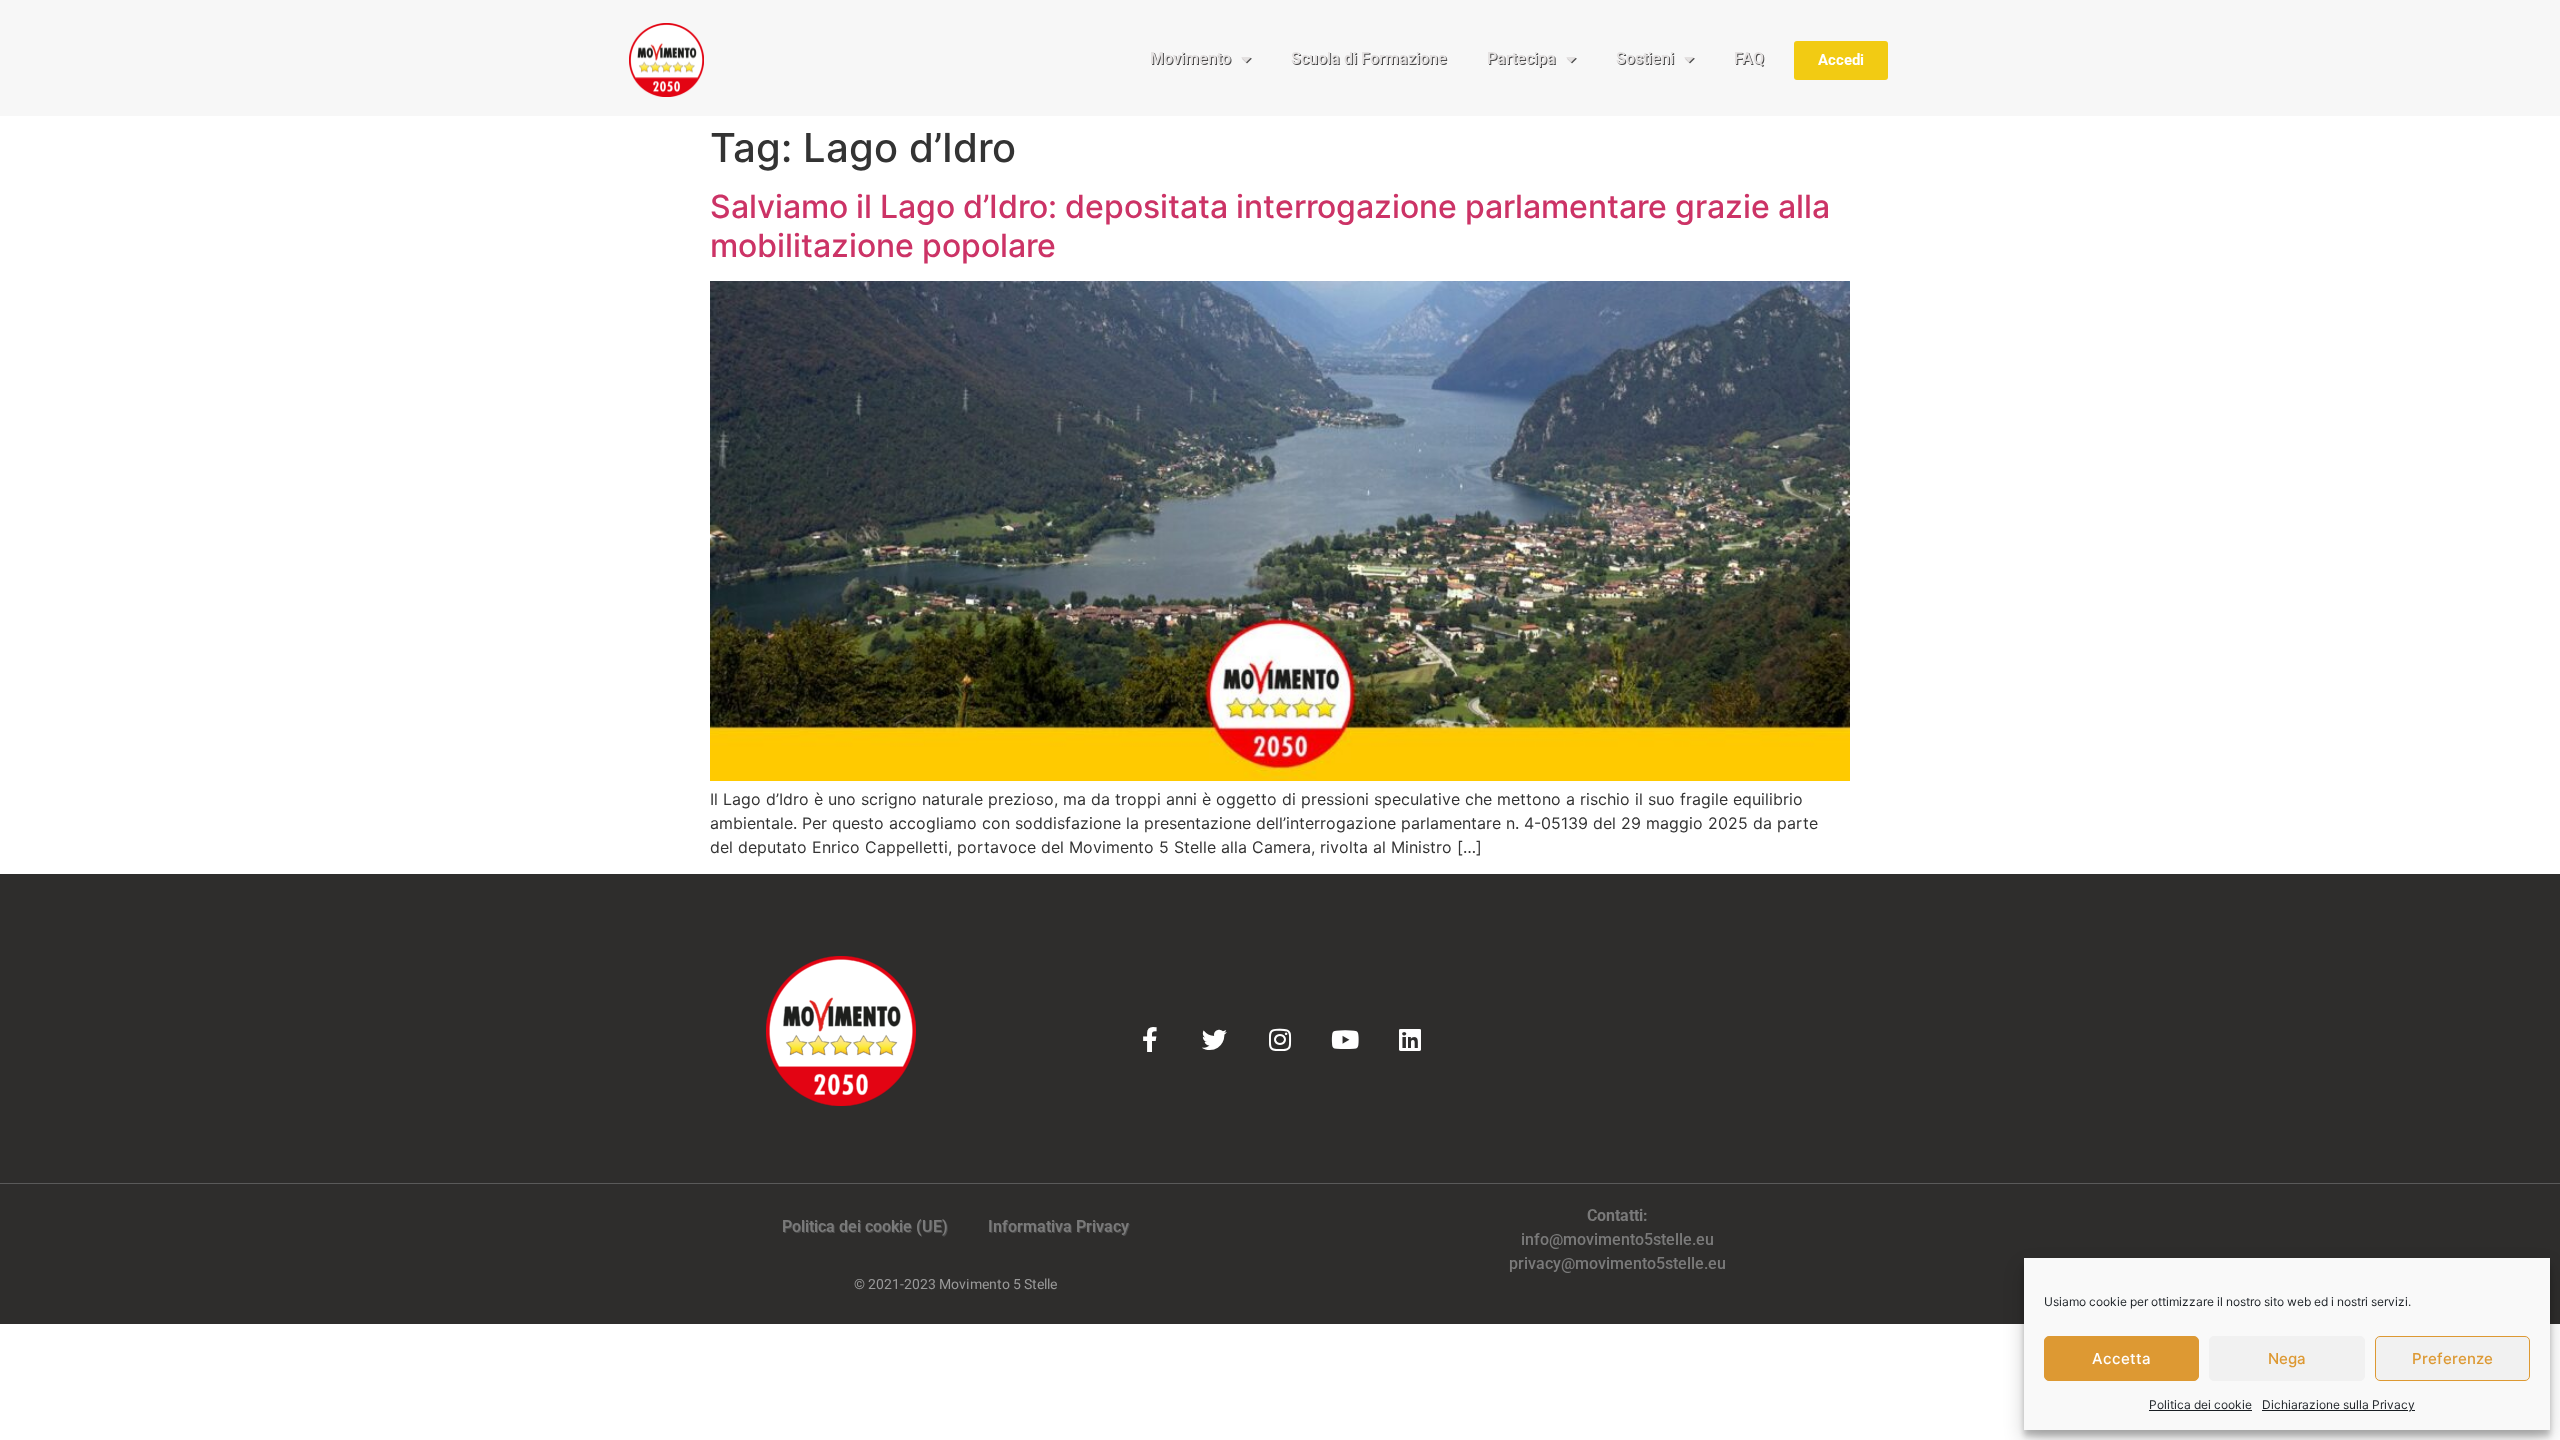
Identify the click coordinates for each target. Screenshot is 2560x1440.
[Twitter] (1214, 1039)
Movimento (1190, 58)
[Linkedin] (1409, 1039)
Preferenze (2452, 1358)
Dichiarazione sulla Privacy (2338, 1404)
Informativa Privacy (1058, 1226)
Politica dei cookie (2200, 1404)
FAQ (1749, 58)
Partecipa (1521, 58)
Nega (2287, 1358)
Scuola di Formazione (1369, 58)
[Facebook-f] (1149, 1039)
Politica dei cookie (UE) (865, 1226)
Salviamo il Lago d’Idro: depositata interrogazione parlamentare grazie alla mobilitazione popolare (1270, 225)
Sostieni (1645, 58)
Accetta (2121, 1358)
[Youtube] (1344, 1039)
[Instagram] (1279, 1039)
